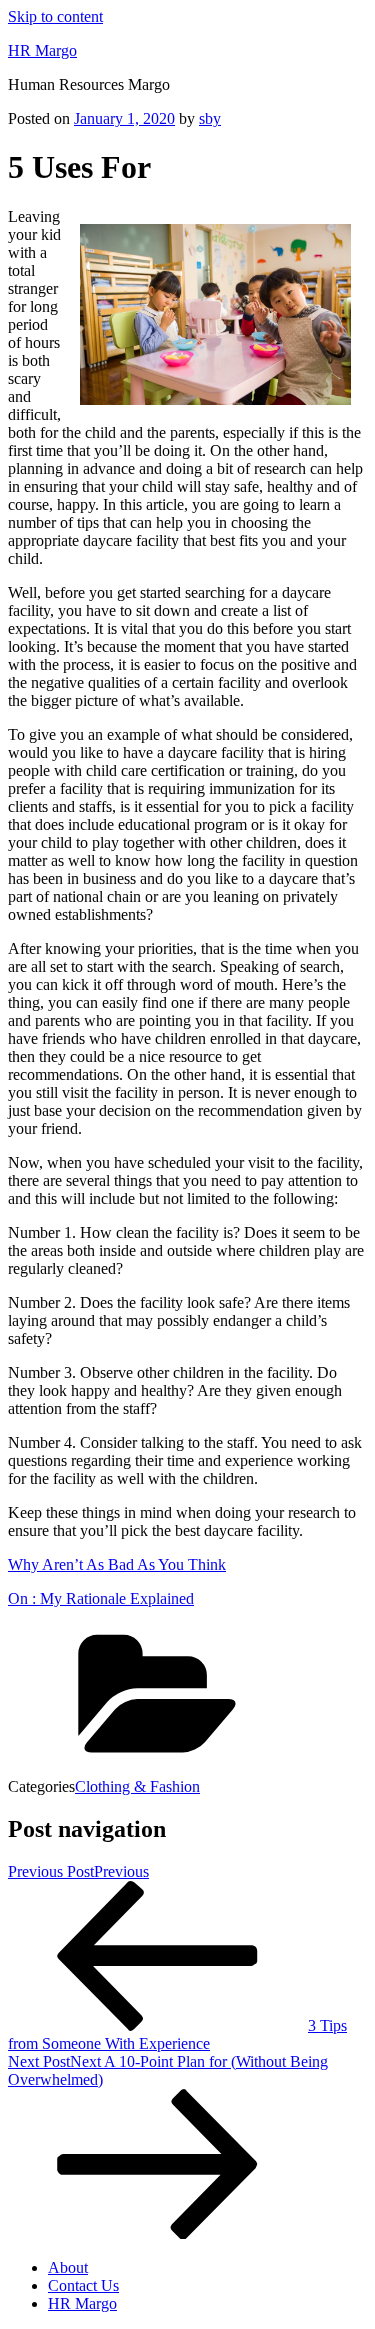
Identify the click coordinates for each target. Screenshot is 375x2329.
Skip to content (55, 16)
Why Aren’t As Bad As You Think (117, 1564)
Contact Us (83, 2285)
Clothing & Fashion (137, 1786)
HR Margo (42, 50)
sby (210, 118)
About (68, 2267)
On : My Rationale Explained (101, 1598)
